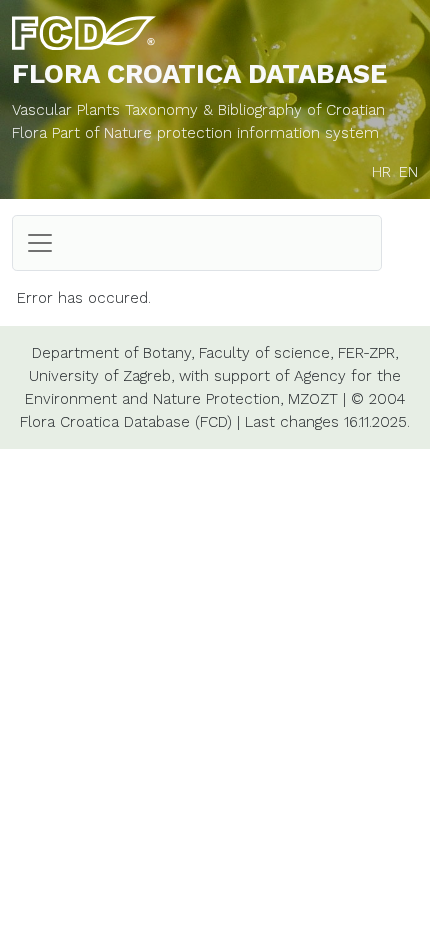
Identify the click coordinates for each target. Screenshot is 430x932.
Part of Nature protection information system (215, 133)
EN (408, 172)
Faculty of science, (266, 353)
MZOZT (313, 399)
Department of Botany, (113, 353)
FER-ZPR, (368, 353)
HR (381, 172)
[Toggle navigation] (40, 243)
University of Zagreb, (101, 376)
